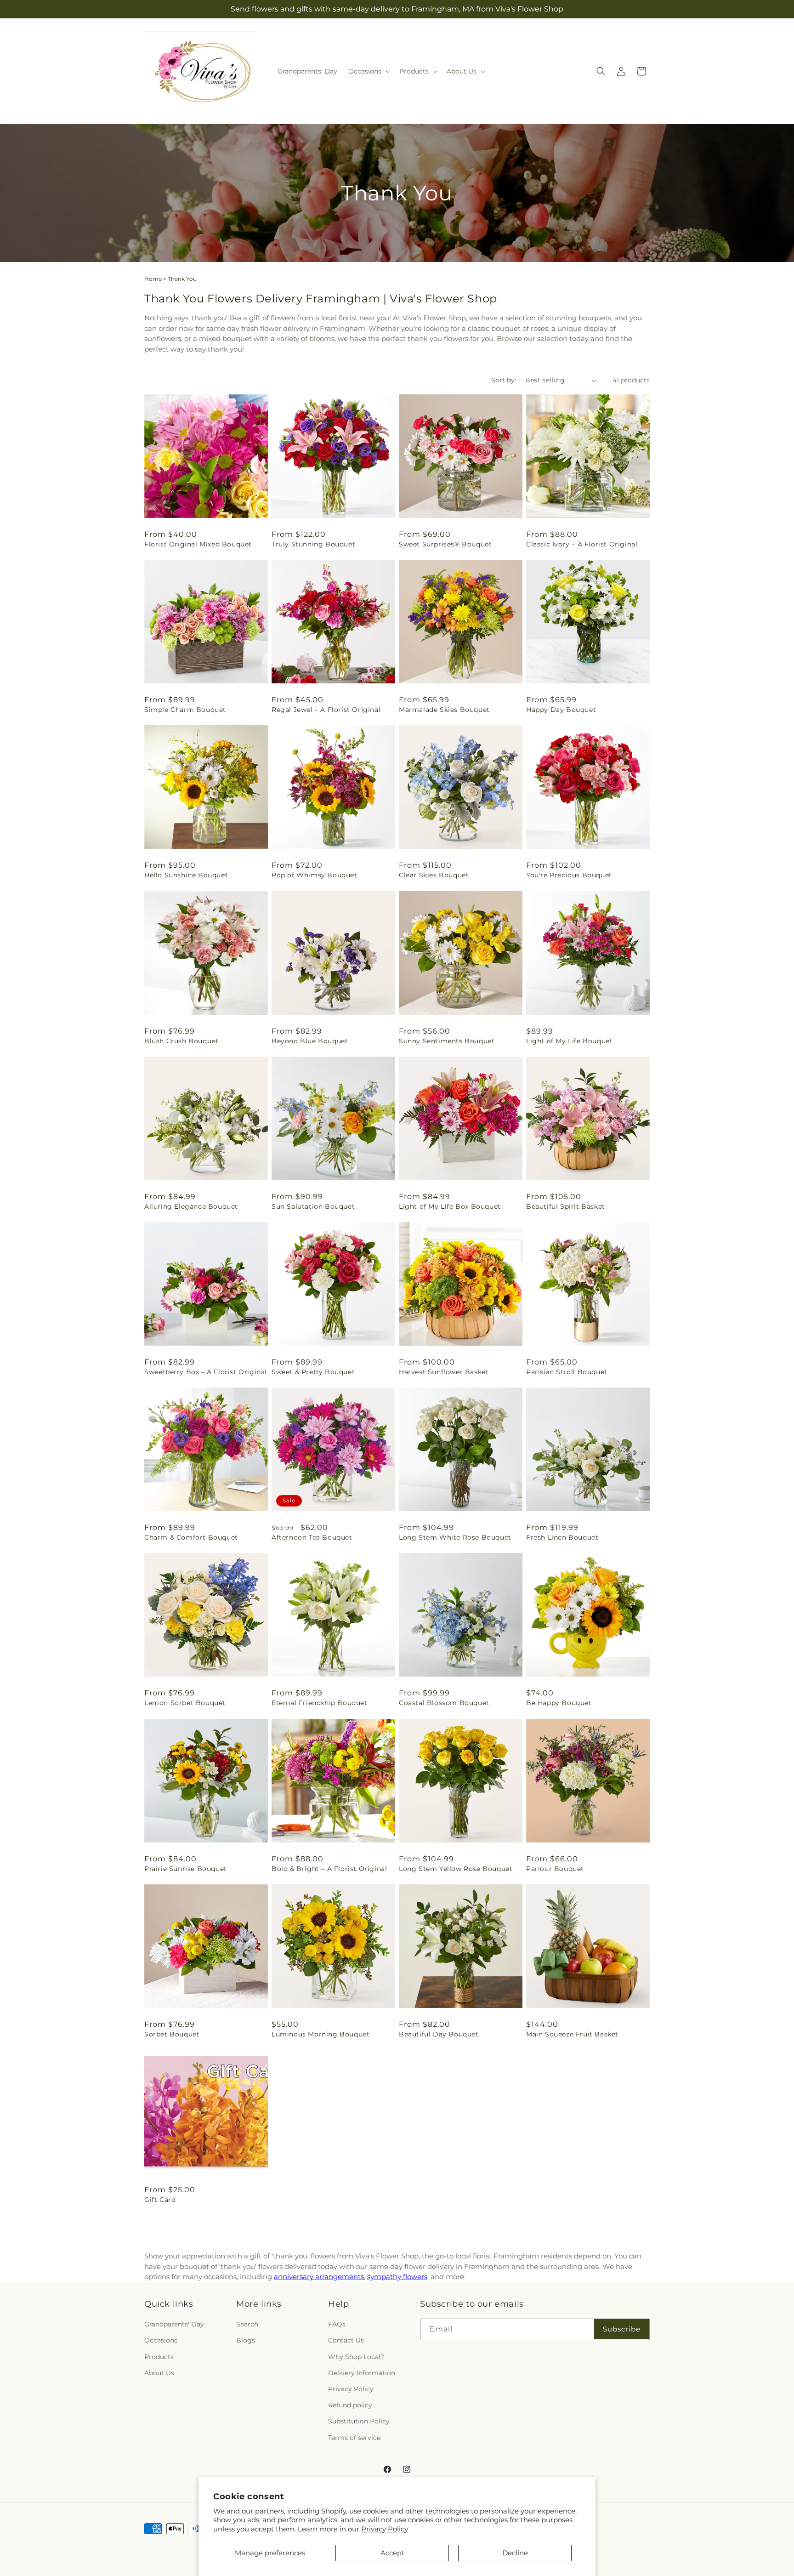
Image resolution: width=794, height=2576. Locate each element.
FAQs (337, 2324)
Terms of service (354, 2437)
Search (247, 2324)
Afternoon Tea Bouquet (312, 1537)
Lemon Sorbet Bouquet (185, 1703)
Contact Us (346, 2340)
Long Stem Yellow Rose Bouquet (456, 1869)
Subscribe (622, 2329)
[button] (368, 71)
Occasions (161, 2340)
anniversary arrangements (319, 2277)
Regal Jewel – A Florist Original (326, 710)
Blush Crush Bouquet (181, 1041)
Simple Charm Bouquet (185, 710)
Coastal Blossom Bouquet (444, 1703)
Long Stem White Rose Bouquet (455, 1537)
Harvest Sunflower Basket (444, 1372)
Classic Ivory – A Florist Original (582, 544)
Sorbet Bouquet (172, 2034)
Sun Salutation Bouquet (313, 1206)
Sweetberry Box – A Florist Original (206, 1372)
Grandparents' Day (174, 2324)
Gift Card (160, 2200)
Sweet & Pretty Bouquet (313, 1372)
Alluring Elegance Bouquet (191, 1206)
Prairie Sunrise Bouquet (186, 1869)
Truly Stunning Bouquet (313, 544)
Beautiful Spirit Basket (566, 1206)
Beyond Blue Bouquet (310, 1041)
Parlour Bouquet (555, 1869)
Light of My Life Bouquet (569, 1041)
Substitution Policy (359, 2421)
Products (159, 2356)
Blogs (246, 2340)
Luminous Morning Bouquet (320, 2034)
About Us (159, 2373)
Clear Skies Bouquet (434, 875)
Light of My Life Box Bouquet (450, 1206)
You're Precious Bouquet (569, 875)
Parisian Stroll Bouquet (567, 1372)
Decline (515, 2553)
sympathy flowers (397, 2277)
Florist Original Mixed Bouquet (198, 544)
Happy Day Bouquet (561, 710)
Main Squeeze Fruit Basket (572, 2034)
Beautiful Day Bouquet (439, 2034)
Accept (392, 2553)
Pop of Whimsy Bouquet (315, 875)
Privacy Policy (385, 2529)
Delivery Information (362, 2373)
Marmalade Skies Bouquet (444, 710)
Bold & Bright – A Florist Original (329, 1869)
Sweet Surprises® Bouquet (445, 544)
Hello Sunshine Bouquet (186, 875)
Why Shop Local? (356, 2356)
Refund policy (350, 2405)
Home (153, 279)
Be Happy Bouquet (559, 1703)
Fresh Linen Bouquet (562, 1537)
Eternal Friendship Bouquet (320, 1703)
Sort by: (504, 380)
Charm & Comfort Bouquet (191, 1537)
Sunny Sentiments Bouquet (447, 1041)
